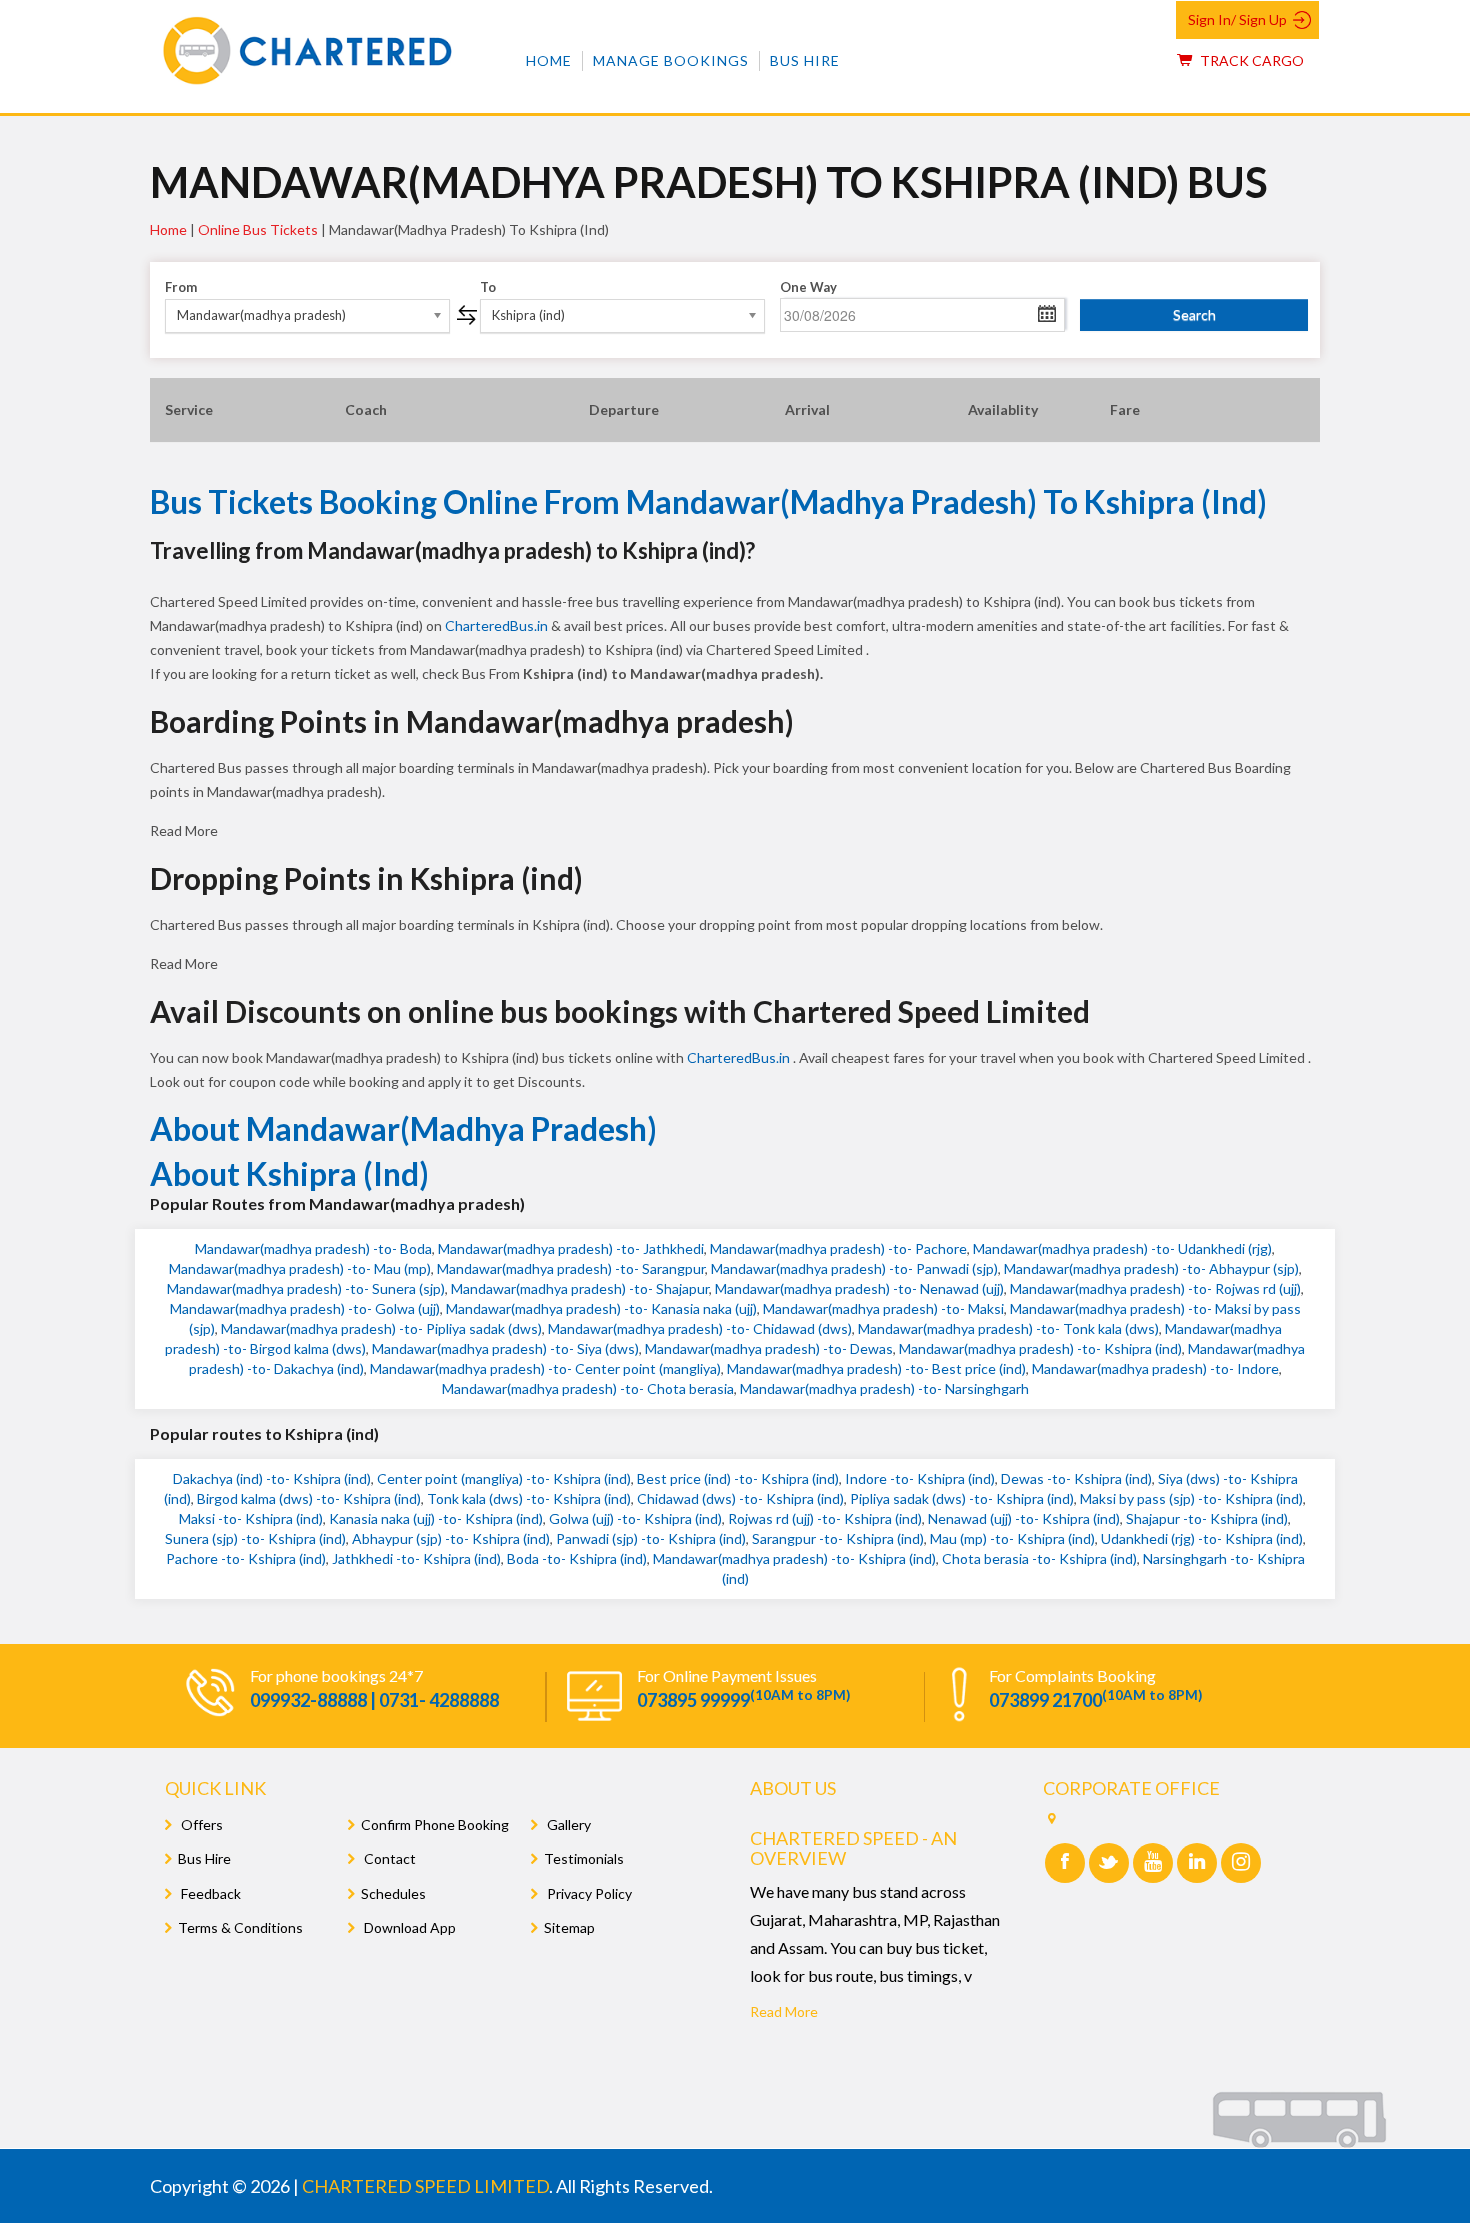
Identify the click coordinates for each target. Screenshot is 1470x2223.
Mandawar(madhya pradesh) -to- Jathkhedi (571, 1248)
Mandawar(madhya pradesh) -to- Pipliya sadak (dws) (381, 1328)
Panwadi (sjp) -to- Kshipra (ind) (651, 1538)
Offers (200, 1824)
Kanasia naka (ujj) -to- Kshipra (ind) (436, 1518)
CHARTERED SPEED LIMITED (425, 2186)
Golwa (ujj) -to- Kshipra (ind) (635, 1518)
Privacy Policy (588, 1893)
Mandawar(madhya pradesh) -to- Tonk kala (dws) (1008, 1328)
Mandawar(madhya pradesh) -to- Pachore (838, 1248)
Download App (408, 1927)
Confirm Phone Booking (435, 1824)
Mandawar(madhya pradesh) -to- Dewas (769, 1348)
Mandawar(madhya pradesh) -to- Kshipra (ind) (1040, 1348)
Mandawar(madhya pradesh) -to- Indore (1155, 1368)
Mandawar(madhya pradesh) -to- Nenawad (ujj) (859, 1288)
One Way (808, 287)
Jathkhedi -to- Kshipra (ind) (416, 1558)
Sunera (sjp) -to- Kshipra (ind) (255, 1538)
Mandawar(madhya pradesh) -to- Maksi (883, 1308)
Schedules (393, 1893)
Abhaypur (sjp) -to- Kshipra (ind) (451, 1538)
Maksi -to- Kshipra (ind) (251, 1518)
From (181, 287)
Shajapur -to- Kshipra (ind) (1207, 1518)
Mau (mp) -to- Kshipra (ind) (1012, 1538)
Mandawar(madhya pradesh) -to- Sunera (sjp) (306, 1288)
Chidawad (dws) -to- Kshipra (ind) (740, 1498)
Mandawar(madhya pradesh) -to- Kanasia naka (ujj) (601, 1308)
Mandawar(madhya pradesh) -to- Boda (313, 1248)
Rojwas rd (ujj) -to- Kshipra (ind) (825, 1518)
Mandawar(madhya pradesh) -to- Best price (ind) (876, 1368)
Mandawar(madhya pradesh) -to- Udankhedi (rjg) (1122, 1248)
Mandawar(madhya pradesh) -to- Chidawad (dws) (700, 1328)
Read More (784, 2011)
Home (549, 60)
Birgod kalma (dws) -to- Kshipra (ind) (309, 1498)
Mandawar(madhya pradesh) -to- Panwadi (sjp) (854, 1268)
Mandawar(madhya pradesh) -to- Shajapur (580, 1288)
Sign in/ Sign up (1237, 19)
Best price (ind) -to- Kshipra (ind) (738, 1478)
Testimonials (584, 1858)
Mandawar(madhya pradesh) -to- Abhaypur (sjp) (1151, 1268)
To (488, 287)
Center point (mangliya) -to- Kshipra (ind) (504, 1478)
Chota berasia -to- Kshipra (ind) (1039, 1558)
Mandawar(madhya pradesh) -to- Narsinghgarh (884, 1388)
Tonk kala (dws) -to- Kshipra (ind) (529, 1498)
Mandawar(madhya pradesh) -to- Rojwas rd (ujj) (1155, 1288)
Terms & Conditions (240, 1927)
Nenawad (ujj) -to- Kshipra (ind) (1024, 1518)
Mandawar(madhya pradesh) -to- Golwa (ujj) (305, 1308)
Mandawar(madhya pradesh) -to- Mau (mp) (300, 1268)
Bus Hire (805, 60)
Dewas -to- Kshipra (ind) (1076, 1478)
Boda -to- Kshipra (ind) (577, 1558)
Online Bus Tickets (258, 229)
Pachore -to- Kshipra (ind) (246, 1558)
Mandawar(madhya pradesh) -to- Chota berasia (588, 1388)
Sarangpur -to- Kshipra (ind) (838, 1538)
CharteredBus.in (498, 625)
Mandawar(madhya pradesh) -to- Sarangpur (571, 1268)
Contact (388, 1858)
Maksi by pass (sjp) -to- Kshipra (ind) (1191, 1498)
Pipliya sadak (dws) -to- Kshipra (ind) (962, 1498)
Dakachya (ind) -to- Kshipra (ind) (272, 1478)
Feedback (209, 1893)
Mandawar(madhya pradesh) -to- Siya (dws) (505, 1348)
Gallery (567, 1824)
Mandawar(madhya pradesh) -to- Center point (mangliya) (545, 1368)
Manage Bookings (671, 60)
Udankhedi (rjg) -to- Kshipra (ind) (1202, 1538)
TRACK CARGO (1250, 60)
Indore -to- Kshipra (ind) (920, 1478)
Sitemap (569, 1927)
